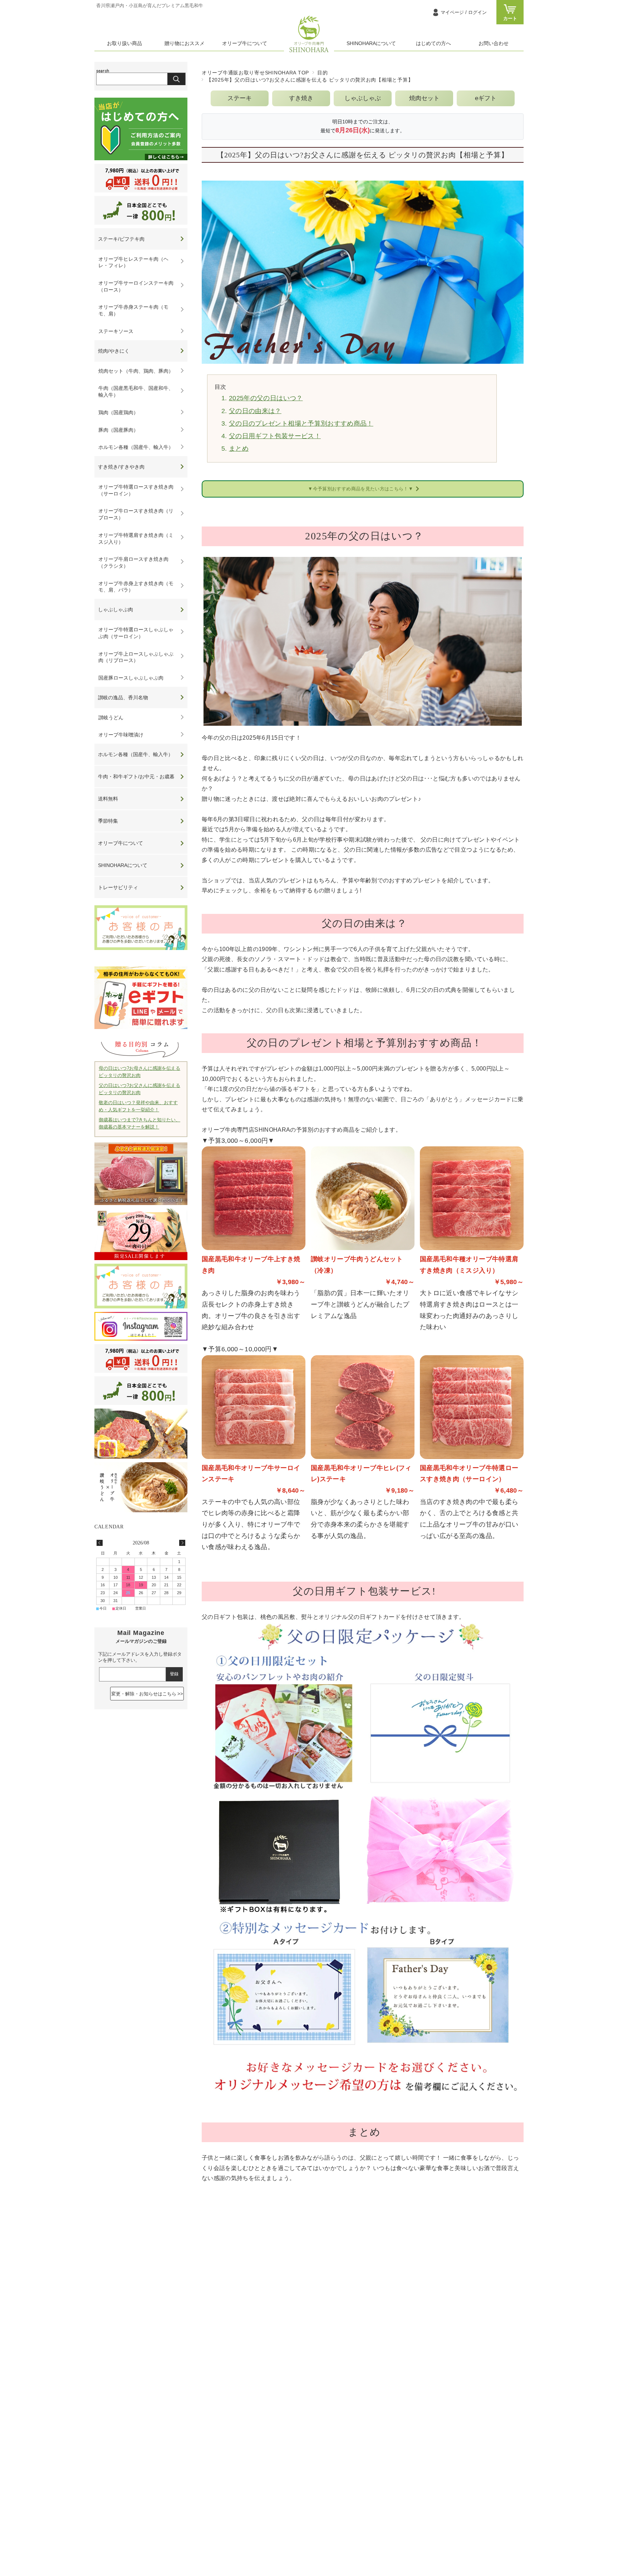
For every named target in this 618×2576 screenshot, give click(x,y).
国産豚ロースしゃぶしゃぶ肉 (131, 678)
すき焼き (301, 98)
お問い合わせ (494, 43)
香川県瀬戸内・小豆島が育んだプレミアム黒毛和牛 (150, 6)
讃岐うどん (111, 718)
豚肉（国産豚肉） (118, 430)
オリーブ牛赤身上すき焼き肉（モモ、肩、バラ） (136, 587)
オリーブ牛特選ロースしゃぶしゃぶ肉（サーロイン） (136, 633)
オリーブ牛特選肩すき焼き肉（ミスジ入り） (136, 538)
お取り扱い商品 (124, 43)
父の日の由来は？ (255, 411)
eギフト (486, 98)
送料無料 (108, 799)
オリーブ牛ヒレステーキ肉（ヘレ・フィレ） (133, 262)
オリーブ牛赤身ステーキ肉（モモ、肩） (133, 310)
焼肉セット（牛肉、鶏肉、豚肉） (136, 371)
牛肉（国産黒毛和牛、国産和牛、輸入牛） (136, 391)
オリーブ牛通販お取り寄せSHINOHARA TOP (255, 73)
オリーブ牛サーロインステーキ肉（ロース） (136, 286)
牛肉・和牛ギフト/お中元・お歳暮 (136, 777)
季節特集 (108, 821)
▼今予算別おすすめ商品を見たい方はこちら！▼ (360, 489)
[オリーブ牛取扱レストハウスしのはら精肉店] (309, 51)
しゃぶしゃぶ (363, 98)
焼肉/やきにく (114, 351)
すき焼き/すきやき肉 (121, 467)
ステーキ (240, 98)
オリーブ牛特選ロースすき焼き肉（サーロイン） (136, 490)
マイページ (464, 12)
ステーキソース (116, 331)
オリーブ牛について (245, 43)
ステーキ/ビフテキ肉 (121, 239)
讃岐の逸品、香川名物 (123, 697)
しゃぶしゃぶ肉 (116, 609)
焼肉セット (424, 98)
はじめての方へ (433, 43)
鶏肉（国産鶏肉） (118, 412)
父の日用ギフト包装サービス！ (275, 436)
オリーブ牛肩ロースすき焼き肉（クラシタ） (133, 562)
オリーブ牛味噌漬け (121, 735)
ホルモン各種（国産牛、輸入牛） (136, 447)
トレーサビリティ (118, 887)
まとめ (239, 449)
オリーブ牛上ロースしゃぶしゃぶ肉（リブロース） (136, 657)
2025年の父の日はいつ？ (266, 398)
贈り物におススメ (185, 43)
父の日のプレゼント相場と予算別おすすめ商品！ (301, 423)
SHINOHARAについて (371, 43)
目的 (322, 73)
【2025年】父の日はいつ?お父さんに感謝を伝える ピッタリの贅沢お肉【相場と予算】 (363, 155)
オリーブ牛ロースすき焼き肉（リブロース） (136, 514)
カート (510, 18)
